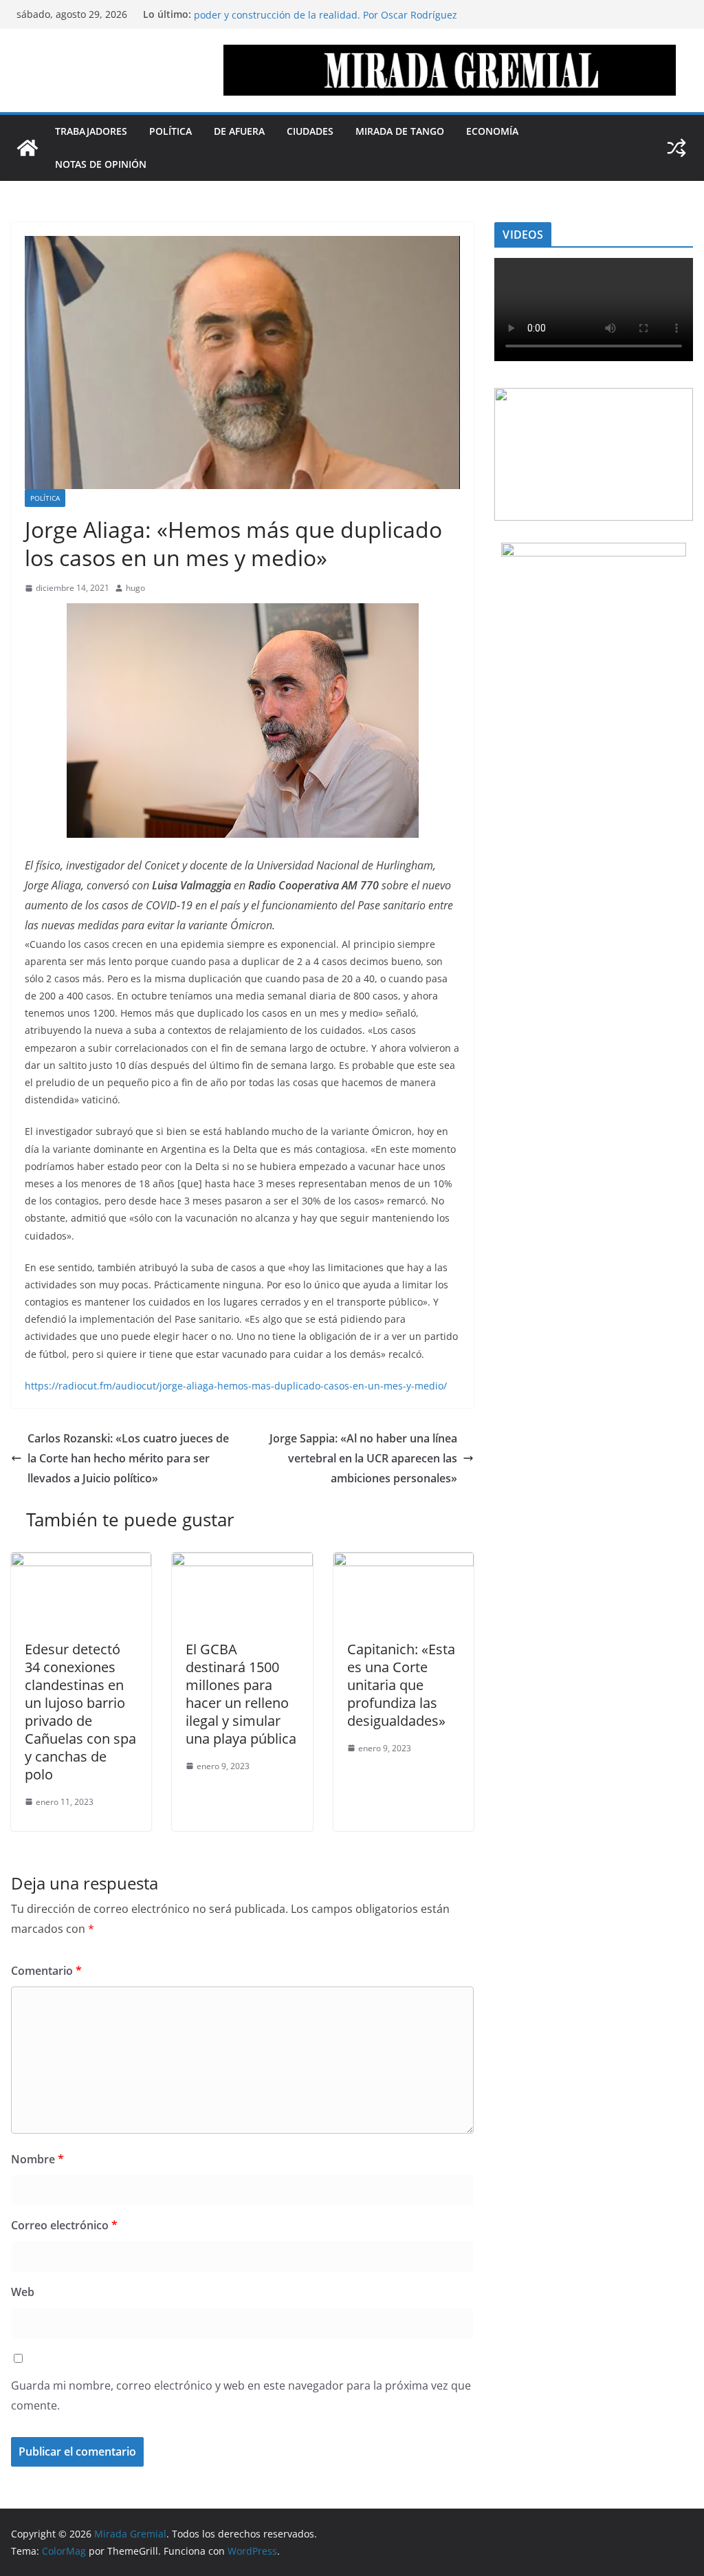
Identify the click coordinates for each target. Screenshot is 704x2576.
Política (170, 131)
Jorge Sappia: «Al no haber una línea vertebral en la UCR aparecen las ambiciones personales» (363, 1458)
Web (23, 2292)
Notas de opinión (101, 164)
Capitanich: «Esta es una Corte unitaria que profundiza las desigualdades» (401, 1685)
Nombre (37, 2159)
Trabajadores (91, 131)
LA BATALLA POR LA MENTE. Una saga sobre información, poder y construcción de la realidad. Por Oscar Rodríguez (326, 21)
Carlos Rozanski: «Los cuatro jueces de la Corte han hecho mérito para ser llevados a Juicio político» (128, 1458)
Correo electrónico (64, 2225)
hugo (135, 588)
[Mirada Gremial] (27, 148)
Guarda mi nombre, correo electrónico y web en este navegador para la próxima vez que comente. (241, 2395)
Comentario (46, 1971)
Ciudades (310, 131)
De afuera (239, 131)
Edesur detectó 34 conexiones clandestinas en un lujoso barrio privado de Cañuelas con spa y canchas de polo (80, 1712)
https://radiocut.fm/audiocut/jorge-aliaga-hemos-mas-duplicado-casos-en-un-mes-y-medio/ (236, 1386)
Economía (492, 131)
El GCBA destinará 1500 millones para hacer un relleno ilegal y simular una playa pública (241, 1694)
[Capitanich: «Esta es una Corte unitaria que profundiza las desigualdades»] (404, 1562)
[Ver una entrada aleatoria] (676, 148)
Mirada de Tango (400, 131)
